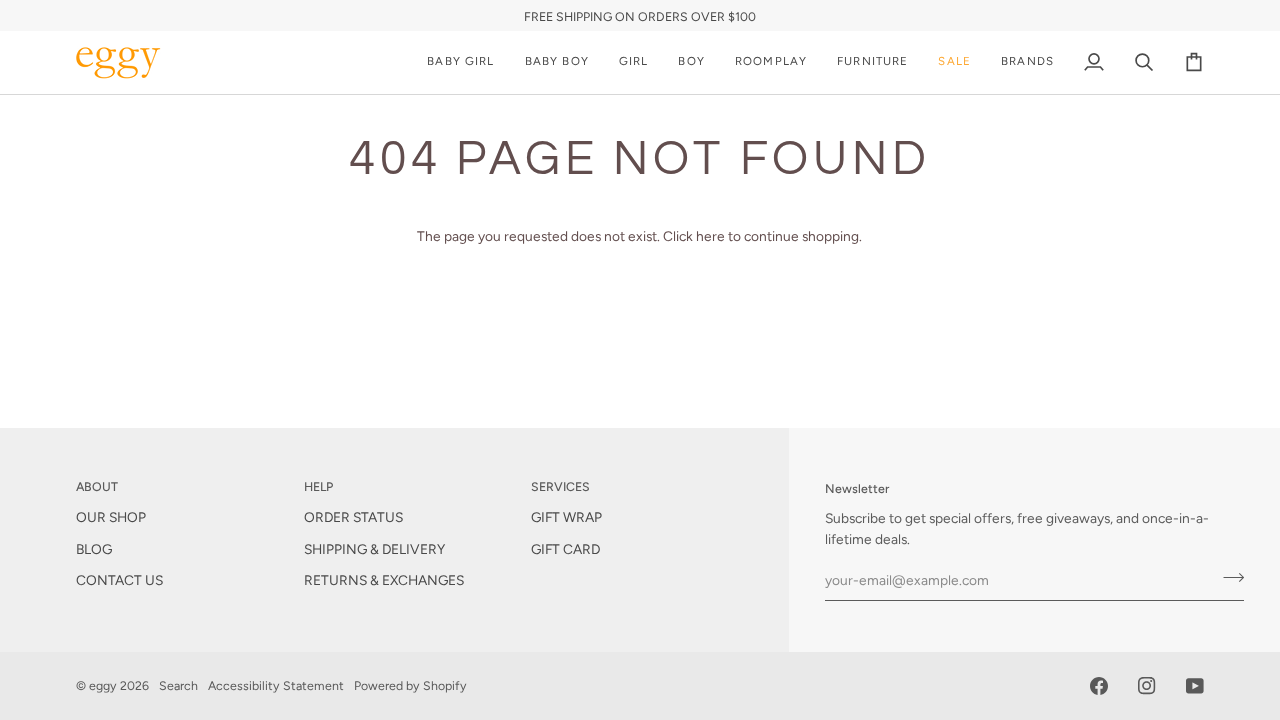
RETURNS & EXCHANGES (384, 580)
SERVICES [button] (560, 486)
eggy (103, 685)
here (710, 236)
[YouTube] (1195, 686)
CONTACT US (119, 580)
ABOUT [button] (97, 486)
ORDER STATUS (353, 517)
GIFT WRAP (566, 517)
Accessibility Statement (276, 685)
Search (178, 685)
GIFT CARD (565, 549)
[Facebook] (1099, 686)
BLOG (94, 549)
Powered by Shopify (410, 685)
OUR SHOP (111, 517)
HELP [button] (318, 486)
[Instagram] (1147, 686)
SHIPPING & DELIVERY (374, 549)
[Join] (1227, 578)
